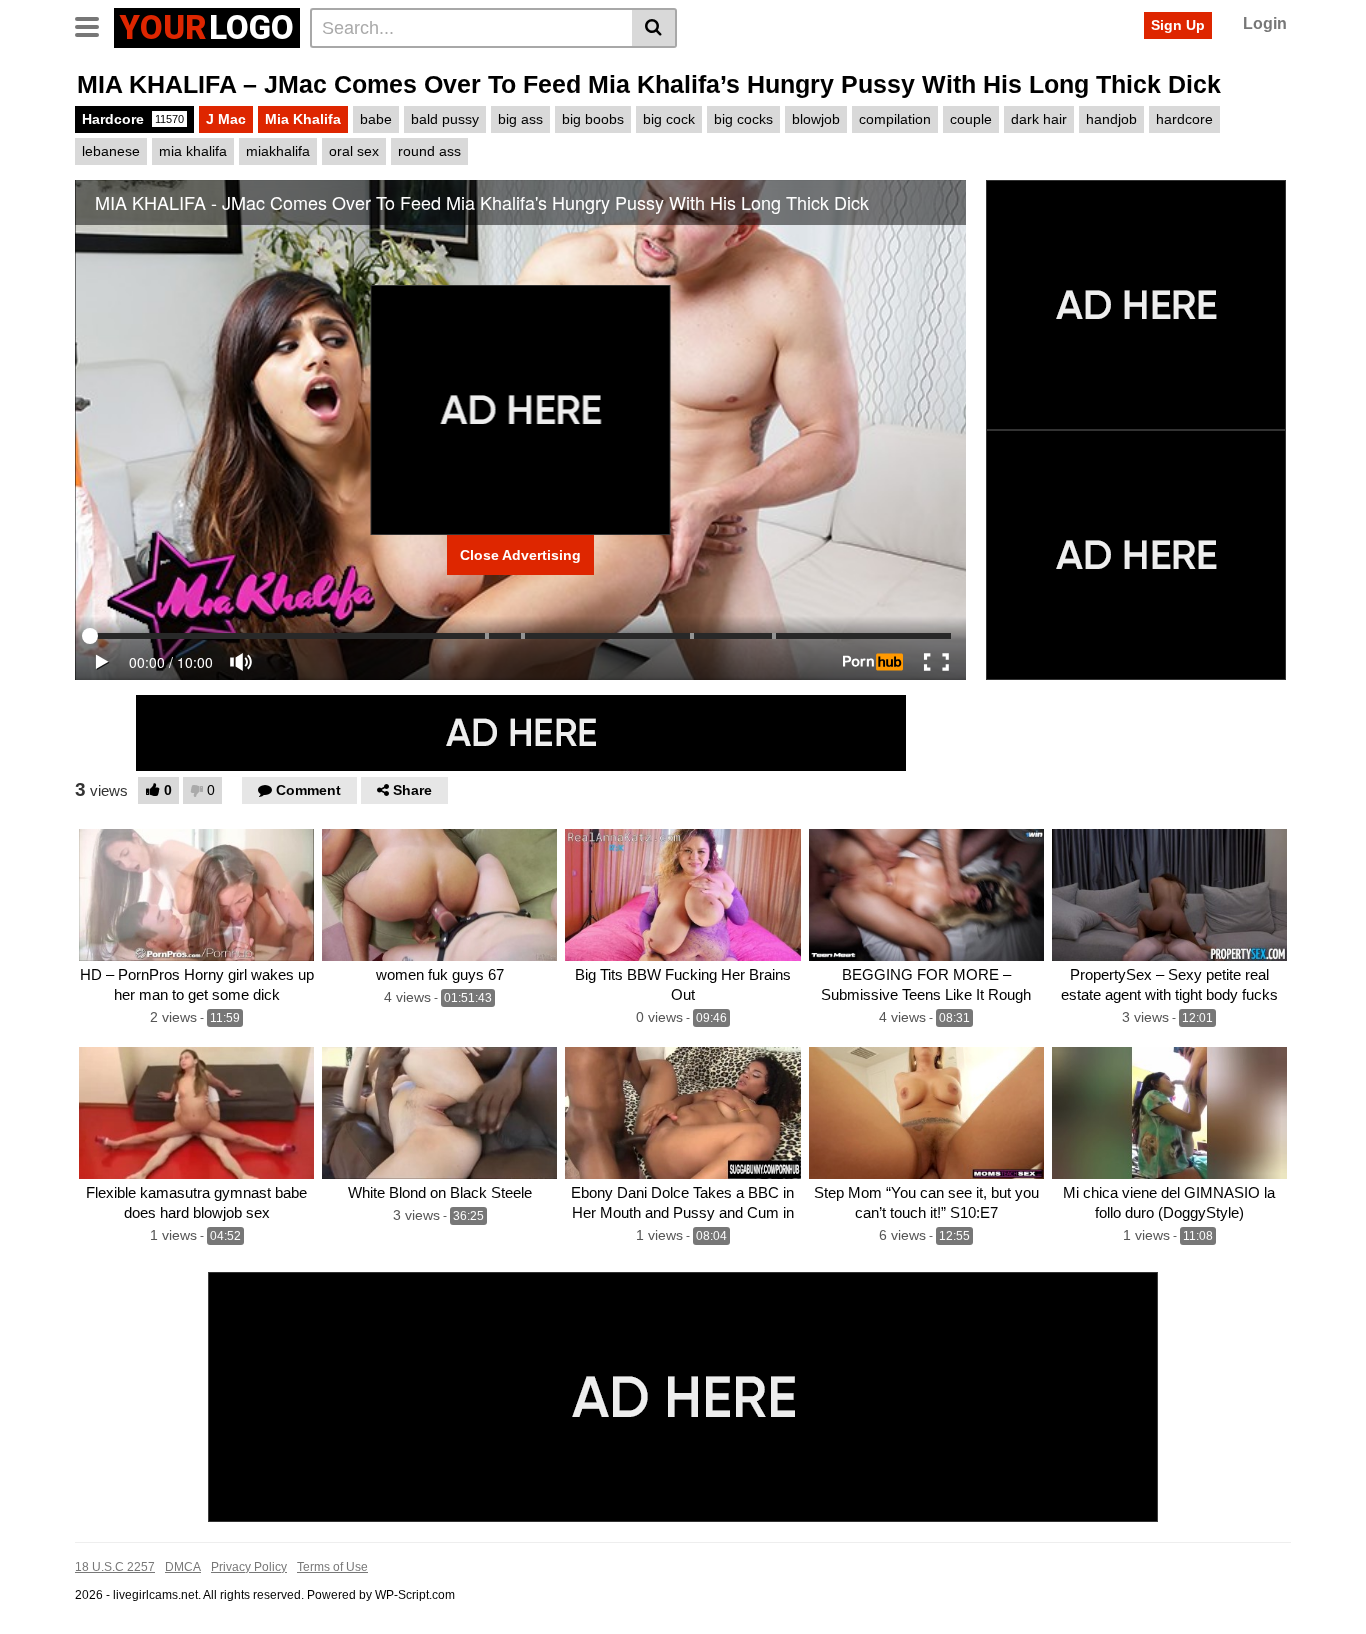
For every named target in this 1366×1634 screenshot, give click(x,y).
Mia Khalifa (303, 119)
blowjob (816, 119)
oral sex (354, 151)
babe (376, 119)
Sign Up (1178, 25)
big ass (520, 119)
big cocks (743, 119)
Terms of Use (332, 1567)
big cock (669, 119)
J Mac (226, 119)
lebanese (111, 151)
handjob (1111, 119)
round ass (429, 151)
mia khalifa (193, 151)
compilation (895, 119)
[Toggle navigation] (94, 25)
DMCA (183, 1567)
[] (654, 28)
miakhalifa (278, 151)
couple (971, 119)
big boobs (593, 119)
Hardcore (133, 119)
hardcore (1184, 119)
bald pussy (445, 119)
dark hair (1039, 119)
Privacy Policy (249, 1567)
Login (1265, 23)
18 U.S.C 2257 (115, 1567)
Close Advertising (520, 555)
